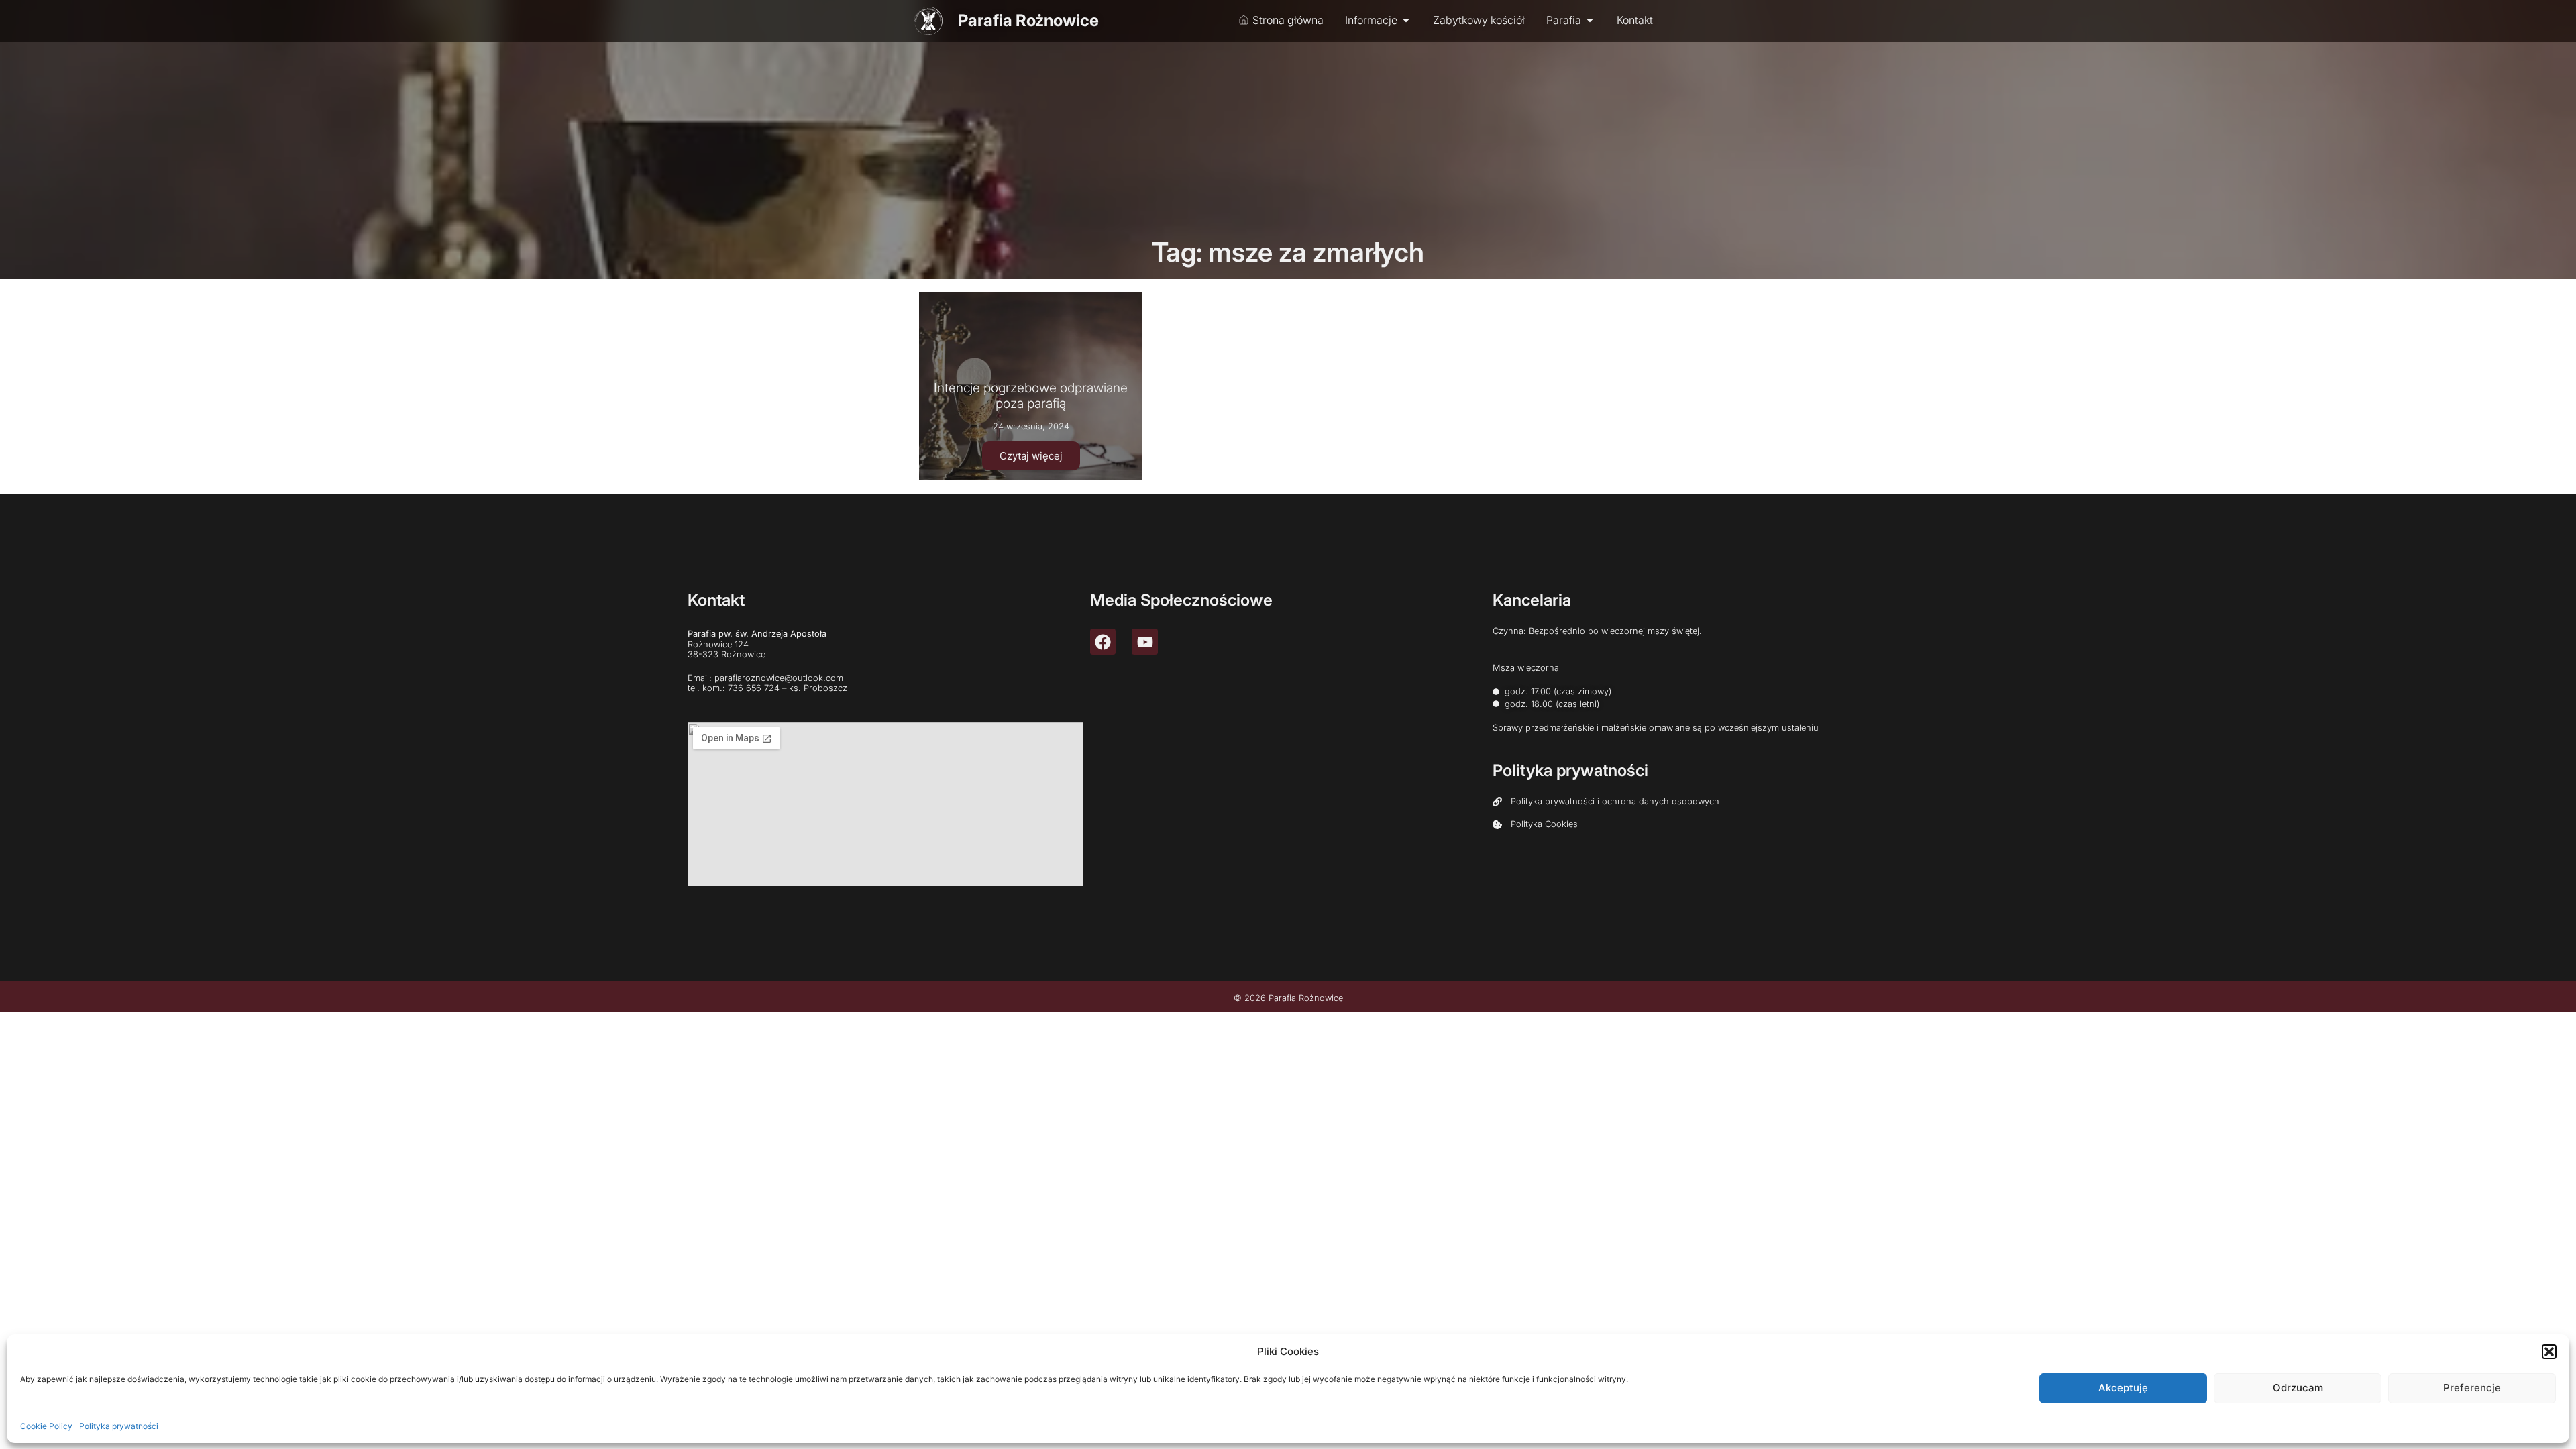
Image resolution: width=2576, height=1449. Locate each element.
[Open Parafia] (1590, 20)
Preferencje (2472, 1388)
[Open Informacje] (1406, 20)
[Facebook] (1103, 641)
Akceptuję (2123, 1388)
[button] (2549, 1352)
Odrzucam (2298, 1388)
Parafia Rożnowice (1028, 20)
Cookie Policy (46, 1425)
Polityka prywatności (119, 1425)
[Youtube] (1144, 641)
